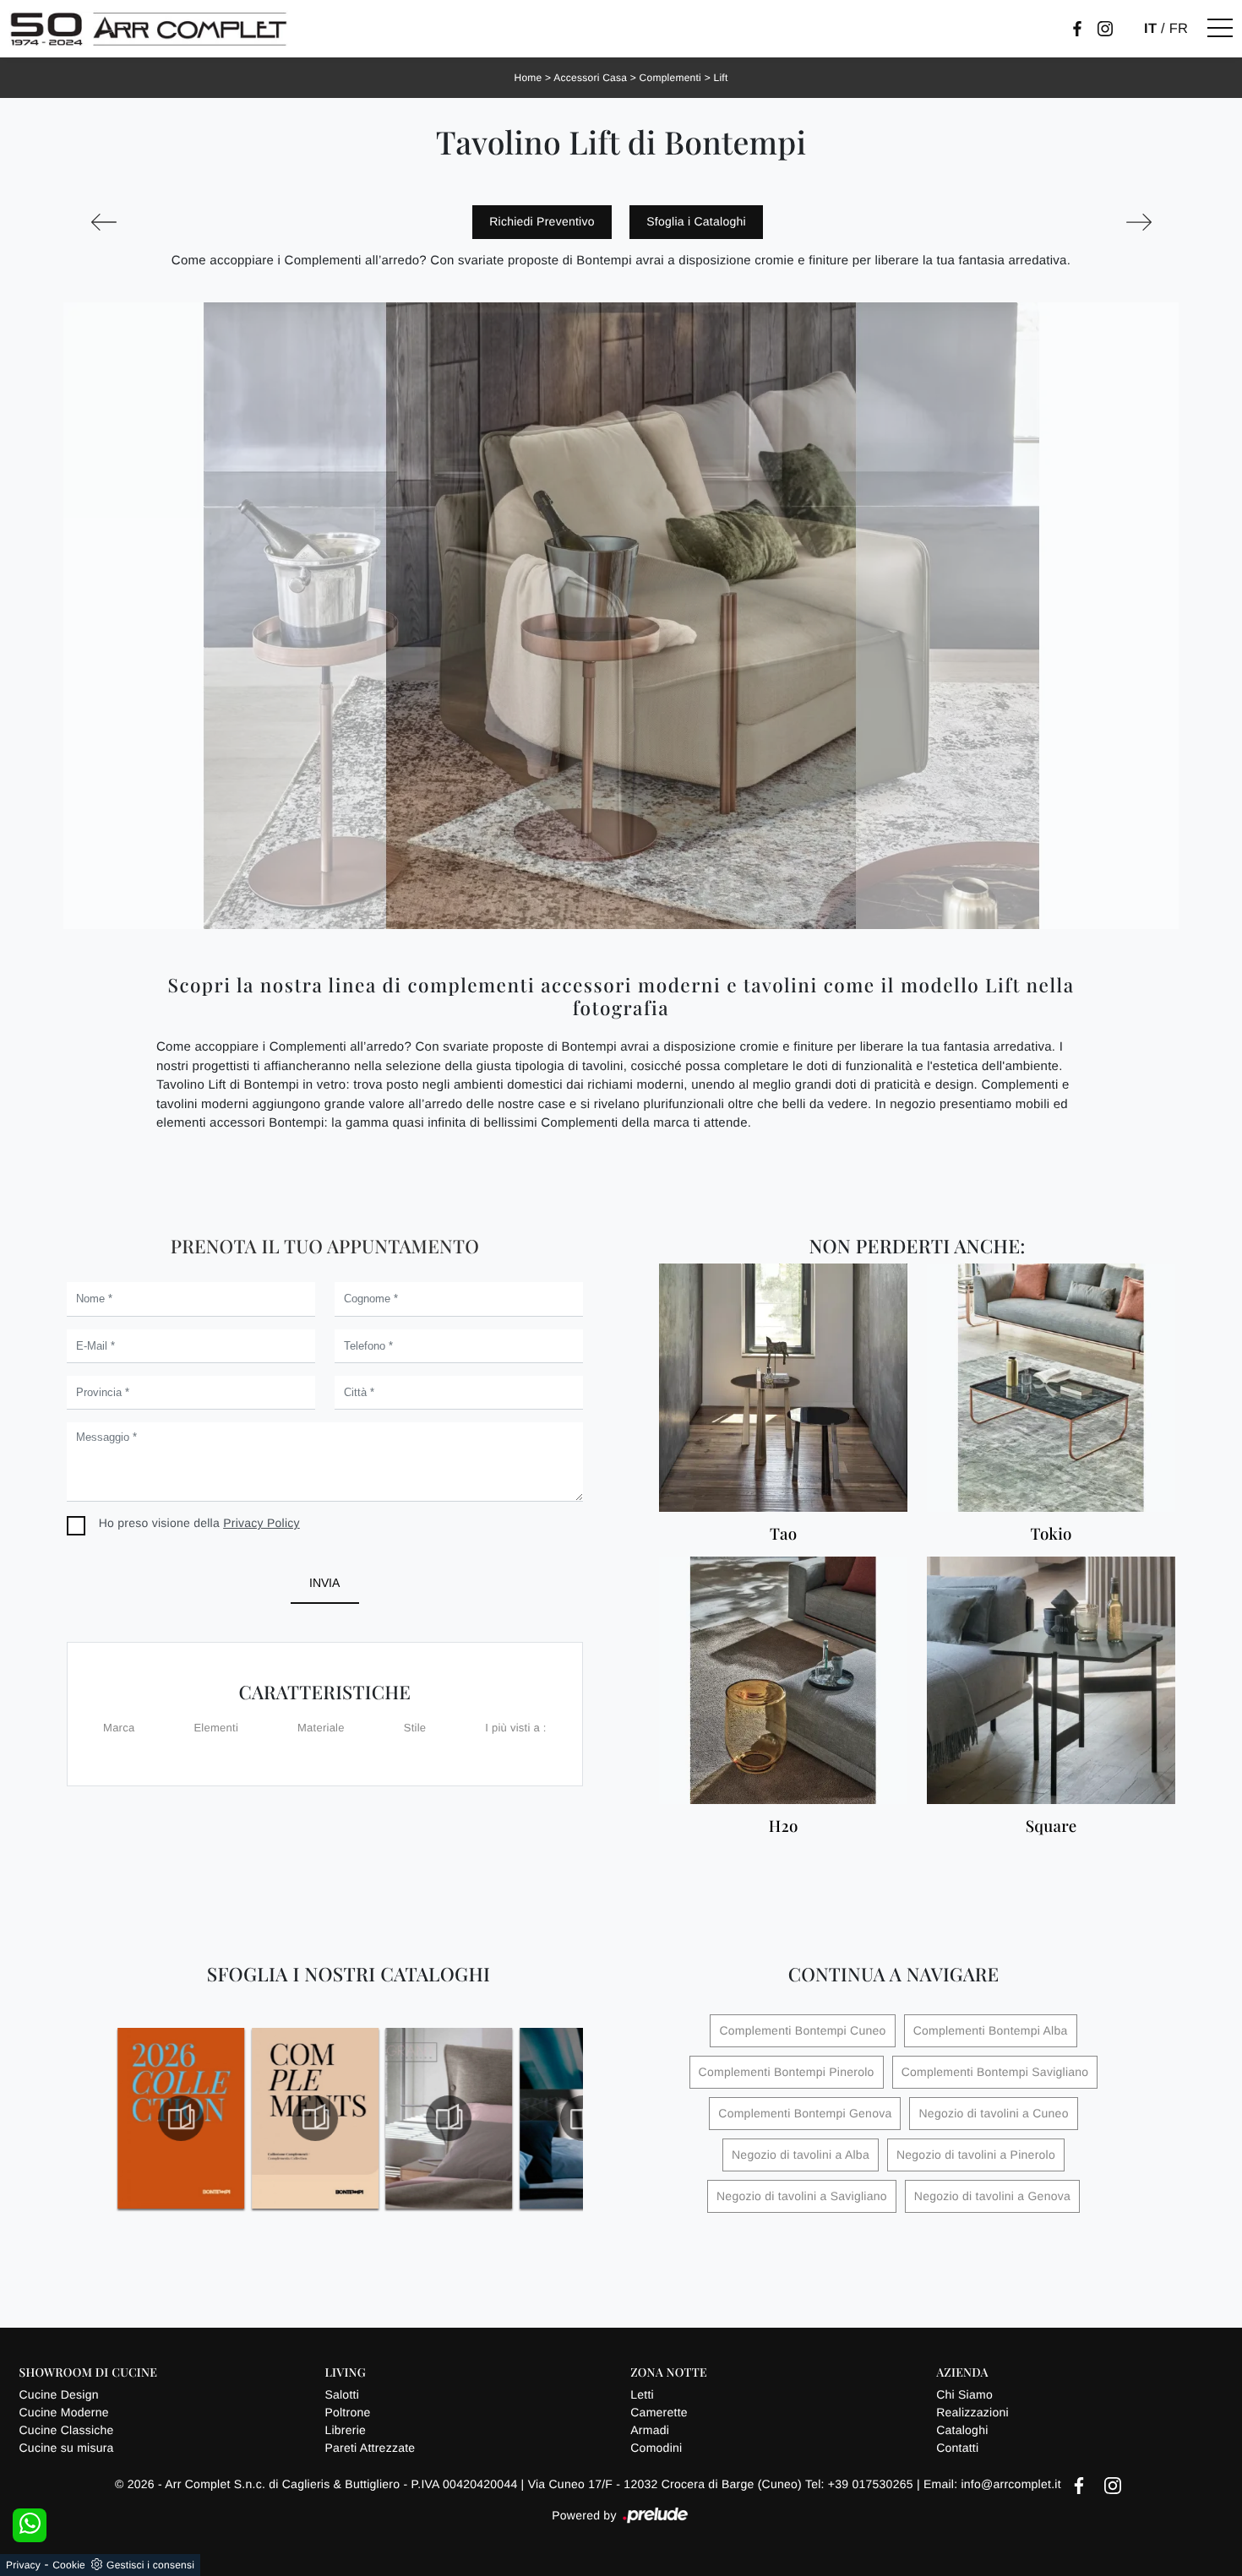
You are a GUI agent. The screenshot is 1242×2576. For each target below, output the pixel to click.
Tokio (1051, 1534)
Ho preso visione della (199, 1523)
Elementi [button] (216, 1728)
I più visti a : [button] (515, 1728)
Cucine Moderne (64, 2412)
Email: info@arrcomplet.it (994, 2484)
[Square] (1051, 1681)
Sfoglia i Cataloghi (696, 221)
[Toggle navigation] (1220, 29)
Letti (642, 2394)
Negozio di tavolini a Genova (992, 2196)
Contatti (957, 2448)
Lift (720, 78)
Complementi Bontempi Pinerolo (787, 2072)
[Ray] (103, 222)
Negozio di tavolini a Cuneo (993, 2113)
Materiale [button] (321, 1728)
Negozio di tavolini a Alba (801, 2155)
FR (1179, 29)
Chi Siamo (964, 2394)
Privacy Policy (261, 1523)
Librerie (345, 2430)
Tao (783, 1534)
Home (528, 78)
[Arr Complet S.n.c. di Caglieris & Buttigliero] (149, 29)
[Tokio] (1051, 1388)
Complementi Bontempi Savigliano (995, 2072)
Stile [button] (415, 1728)
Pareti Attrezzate (370, 2448)
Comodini (656, 2448)
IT (1150, 29)
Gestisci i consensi (150, 2565)
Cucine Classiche (67, 2430)
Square (1051, 1826)
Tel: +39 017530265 (861, 2484)
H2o (784, 1826)
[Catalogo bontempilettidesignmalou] (449, 2118)
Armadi (650, 2430)
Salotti (342, 2394)
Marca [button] (119, 1728)
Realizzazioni (972, 2412)
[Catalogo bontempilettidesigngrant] (315, 2118)
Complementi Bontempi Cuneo (802, 2030)
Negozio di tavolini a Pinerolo (976, 2155)
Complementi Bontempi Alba (991, 2030)
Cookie (69, 2565)
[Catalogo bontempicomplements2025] (181, 2118)
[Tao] (783, 1388)
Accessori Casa (590, 78)
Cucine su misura (67, 2448)
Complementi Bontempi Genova (805, 2113)
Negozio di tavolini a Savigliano (802, 2196)
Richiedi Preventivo (542, 221)
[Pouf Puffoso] (1138, 222)
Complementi (670, 78)
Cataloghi (962, 2430)
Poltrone (347, 2412)
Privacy (23, 2565)
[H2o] (783, 1681)
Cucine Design (59, 2394)
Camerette (659, 2412)
